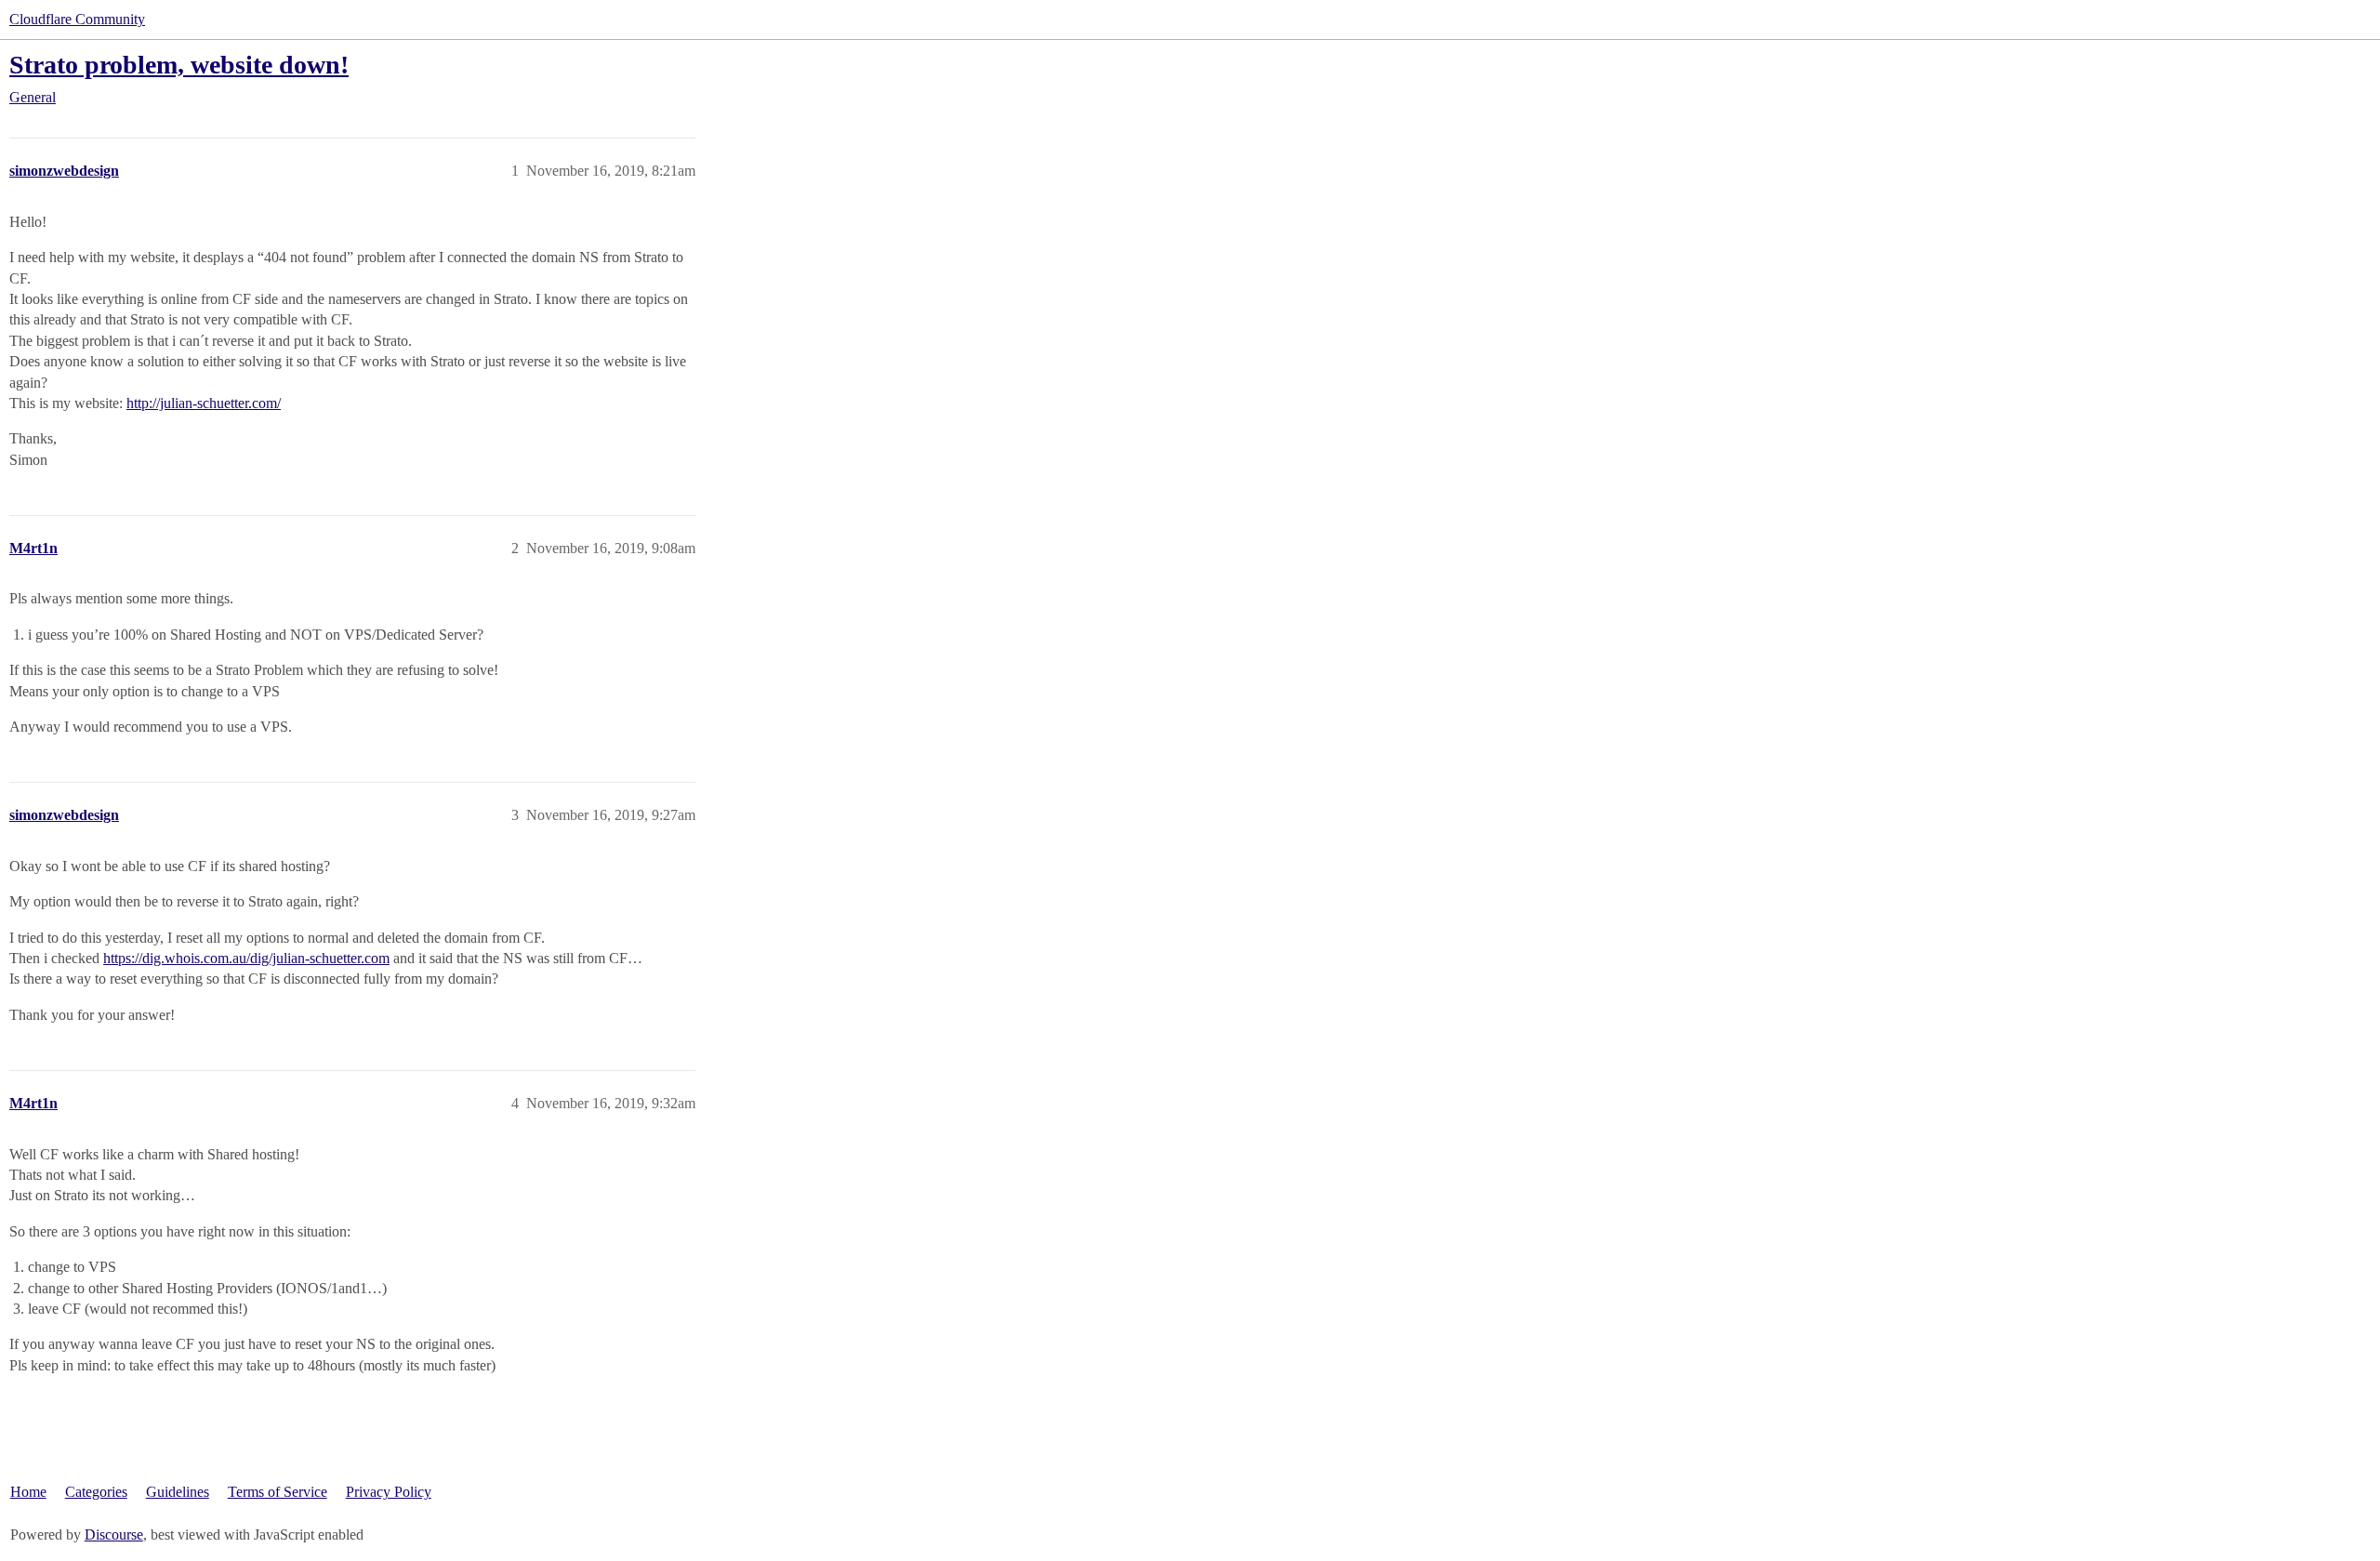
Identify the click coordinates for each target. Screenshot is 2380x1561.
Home (28, 1492)
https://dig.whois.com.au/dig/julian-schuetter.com (246, 958)
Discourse (114, 1535)
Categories (96, 1492)
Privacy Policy (389, 1492)
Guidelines (178, 1492)
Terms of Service (278, 1492)
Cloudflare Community (77, 19)
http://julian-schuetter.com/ (204, 403)
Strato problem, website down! (179, 65)
